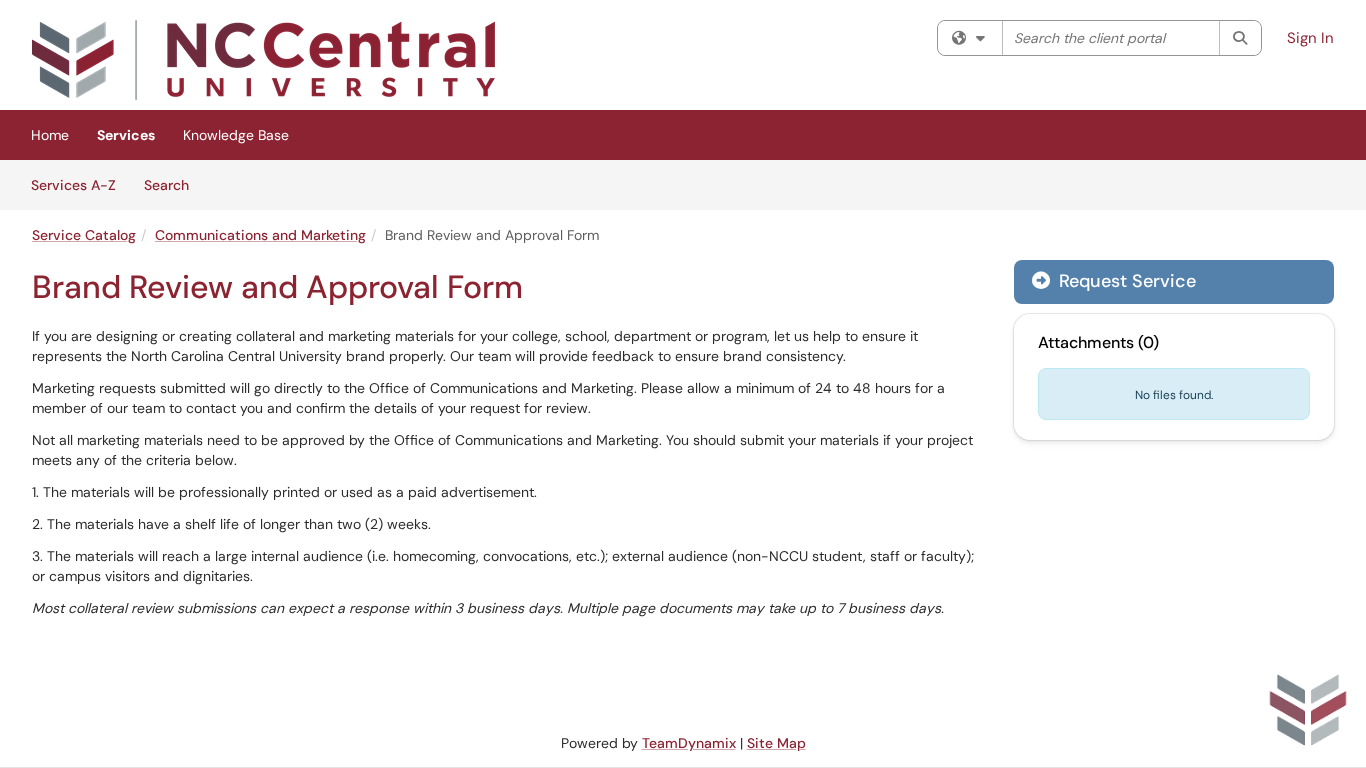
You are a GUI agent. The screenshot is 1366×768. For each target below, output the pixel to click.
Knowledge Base (236, 135)
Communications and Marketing (260, 235)
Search (173, 184)
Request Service (1125, 281)
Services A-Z (73, 185)
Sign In (1310, 38)
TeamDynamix (689, 743)
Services (126, 135)
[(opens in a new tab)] (263, 60)
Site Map (776, 743)
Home (50, 135)
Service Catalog (84, 235)
